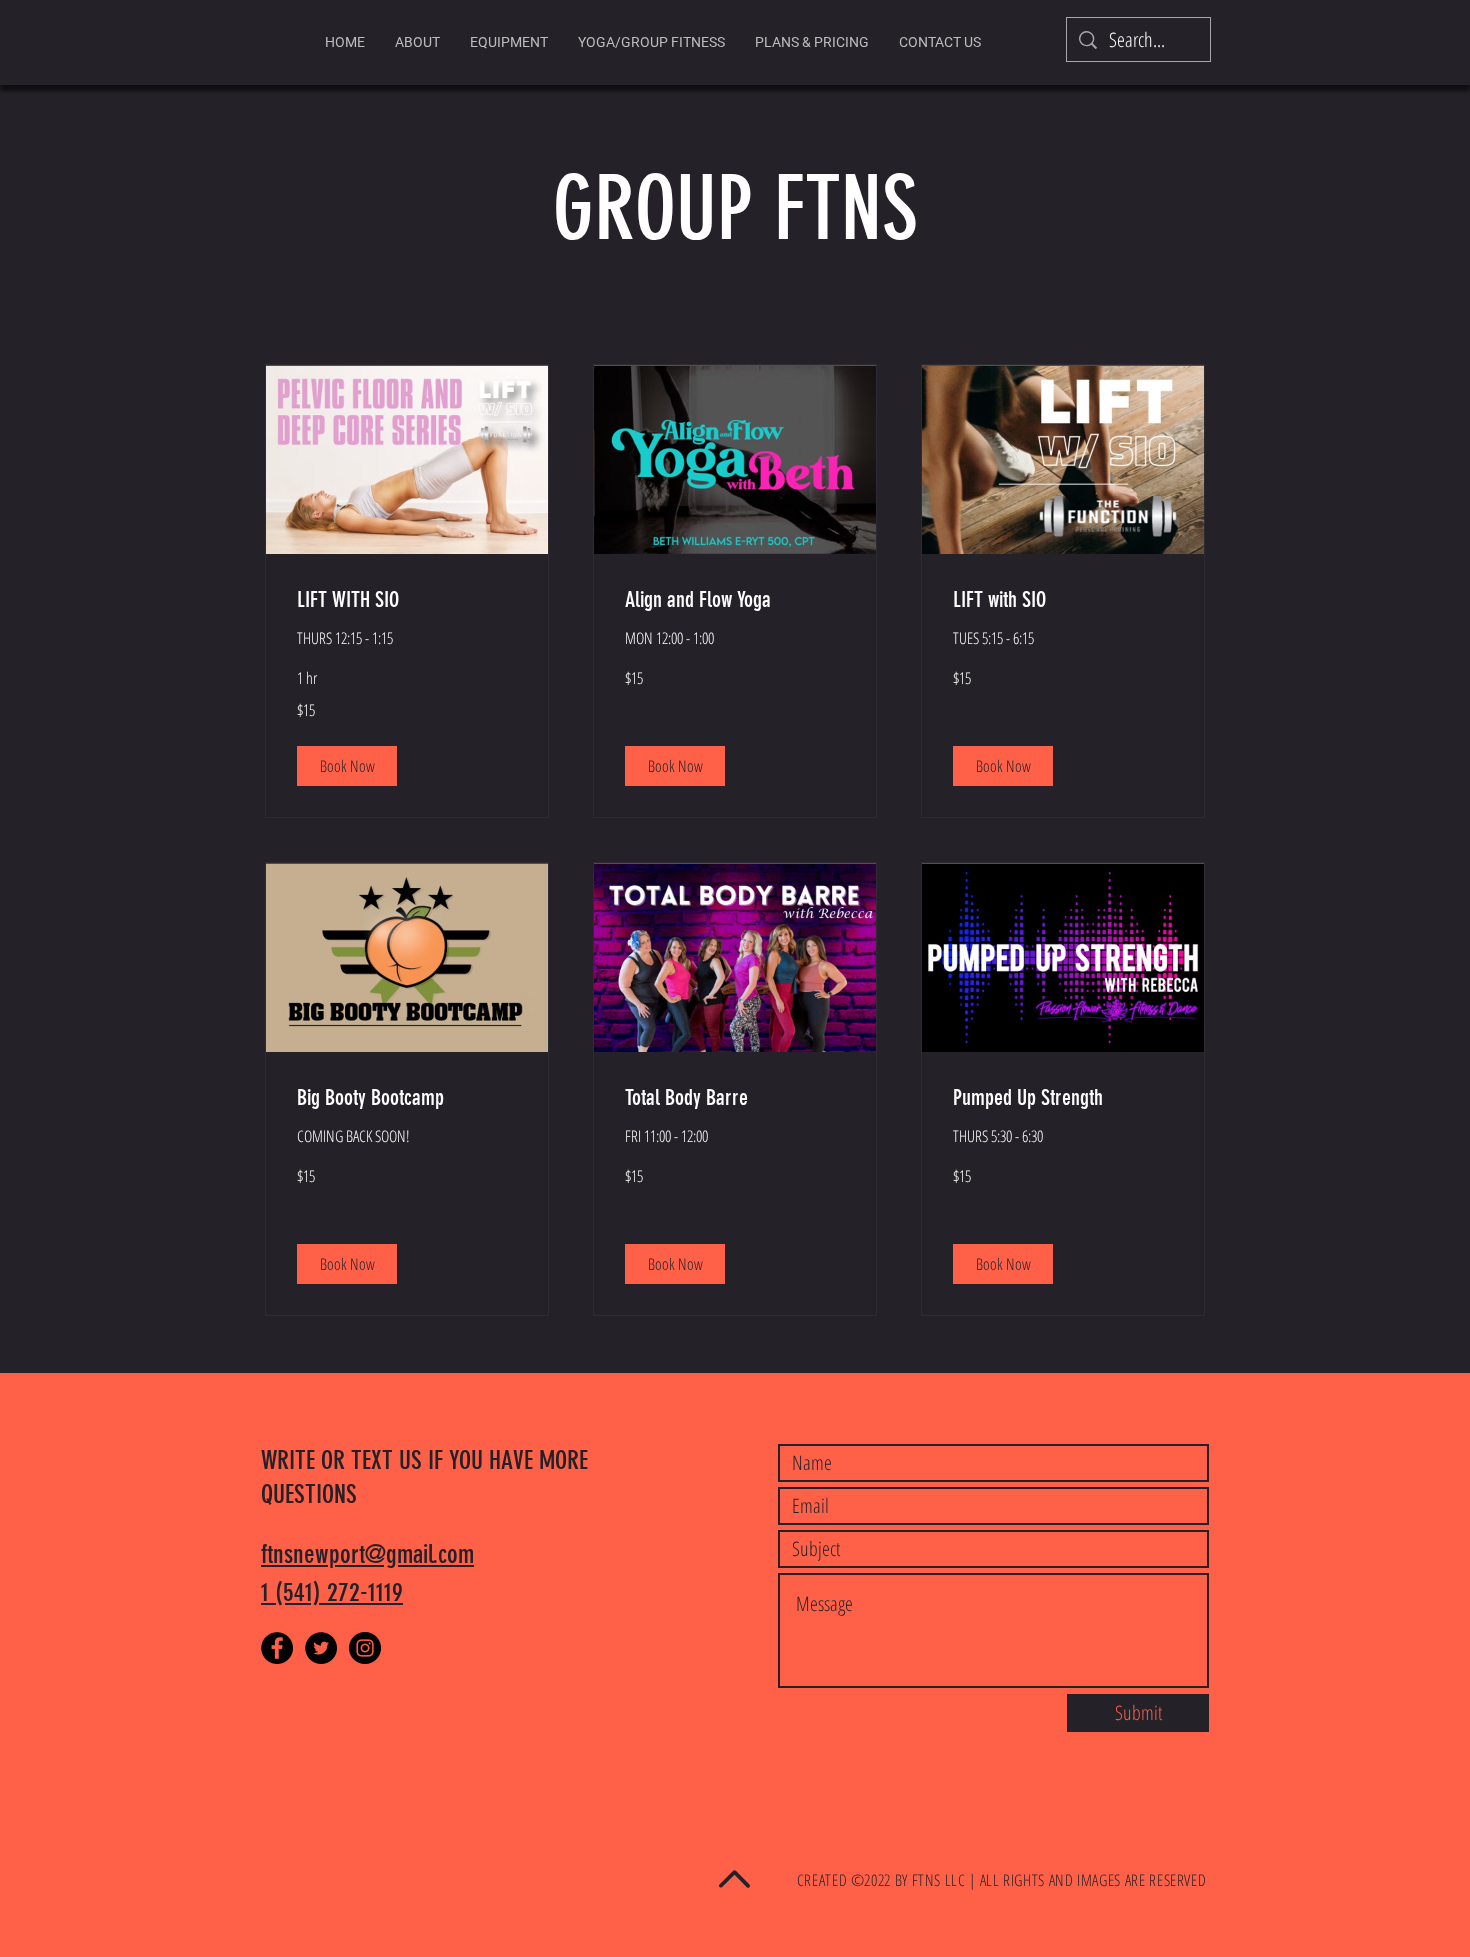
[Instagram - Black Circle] (365, 1648)
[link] (407, 599)
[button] (347, 766)
